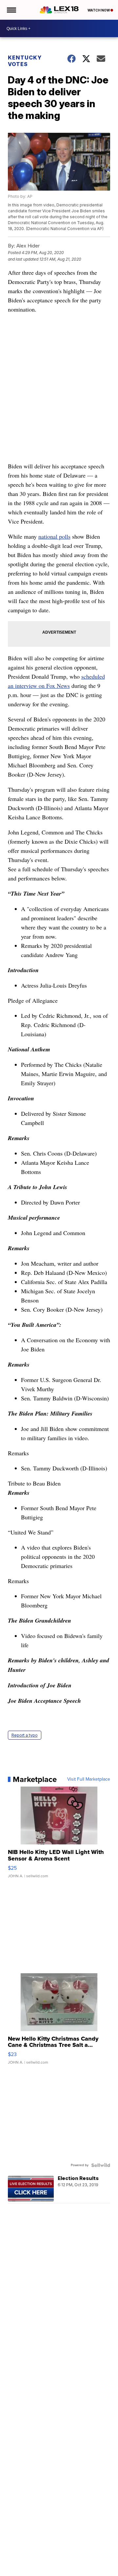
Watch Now (99, 10)
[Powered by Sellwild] (101, 2165)
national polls (54, 536)
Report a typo (25, 1735)
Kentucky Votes (25, 61)
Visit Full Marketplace (89, 1779)
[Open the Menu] (11, 10)
